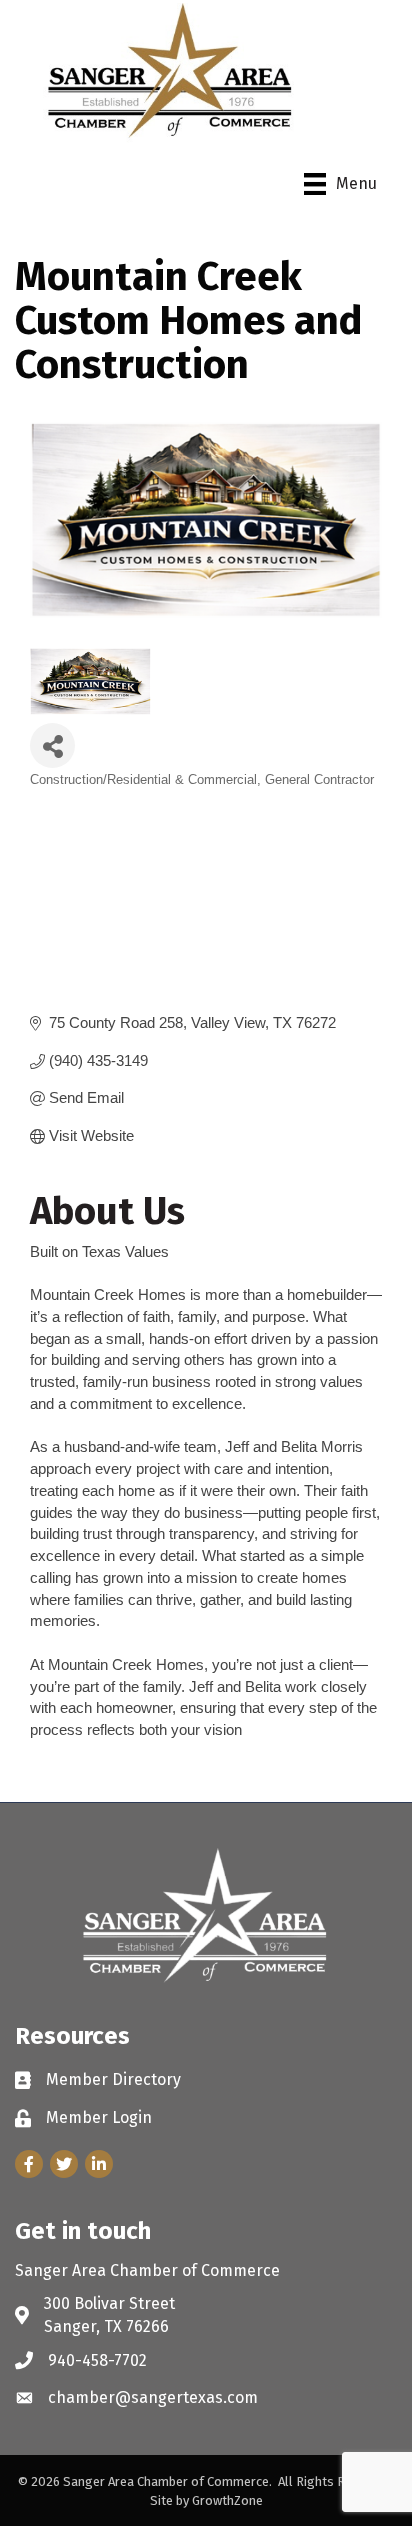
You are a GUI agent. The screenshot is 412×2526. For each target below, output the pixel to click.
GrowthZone (227, 2500)
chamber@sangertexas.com (153, 2397)
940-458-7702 (97, 2360)
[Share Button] (52, 745)
